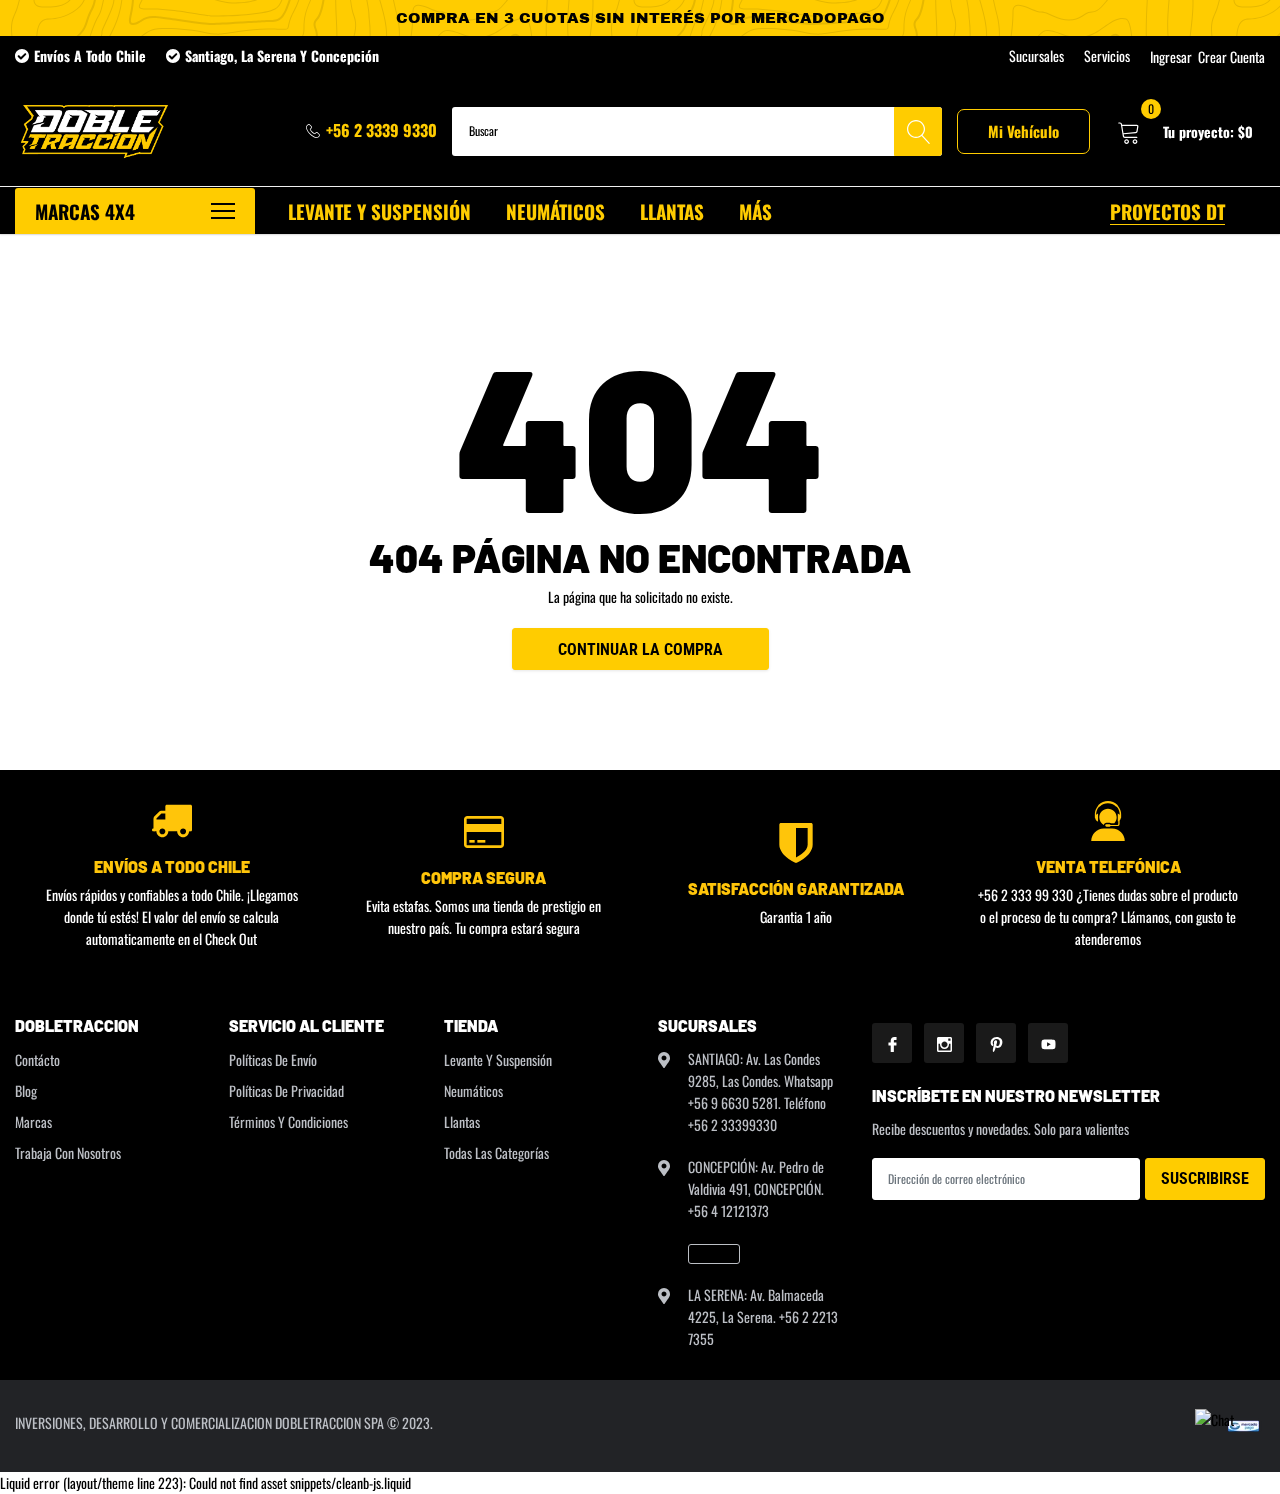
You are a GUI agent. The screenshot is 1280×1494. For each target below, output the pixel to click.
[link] (714, 1254)
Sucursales (1036, 56)
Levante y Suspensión (498, 1059)
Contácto (37, 1059)
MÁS (755, 211)
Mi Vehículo (1023, 131)
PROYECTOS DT (1167, 211)
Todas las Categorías (496, 1152)
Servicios (1107, 56)
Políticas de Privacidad (286, 1090)
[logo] (92, 131)
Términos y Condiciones (288, 1121)
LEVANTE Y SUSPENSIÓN (379, 211)
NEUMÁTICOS (555, 211)
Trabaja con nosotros (68, 1152)
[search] (918, 131)
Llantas (462, 1121)
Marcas (33, 1121)
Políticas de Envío (273, 1059)
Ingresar (1171, 57)
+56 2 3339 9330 (381, 130)
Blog (26, 1090)
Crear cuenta (1231, 57)
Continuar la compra (640, 649)
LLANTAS (672, 211)
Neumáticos (473, 1090)
